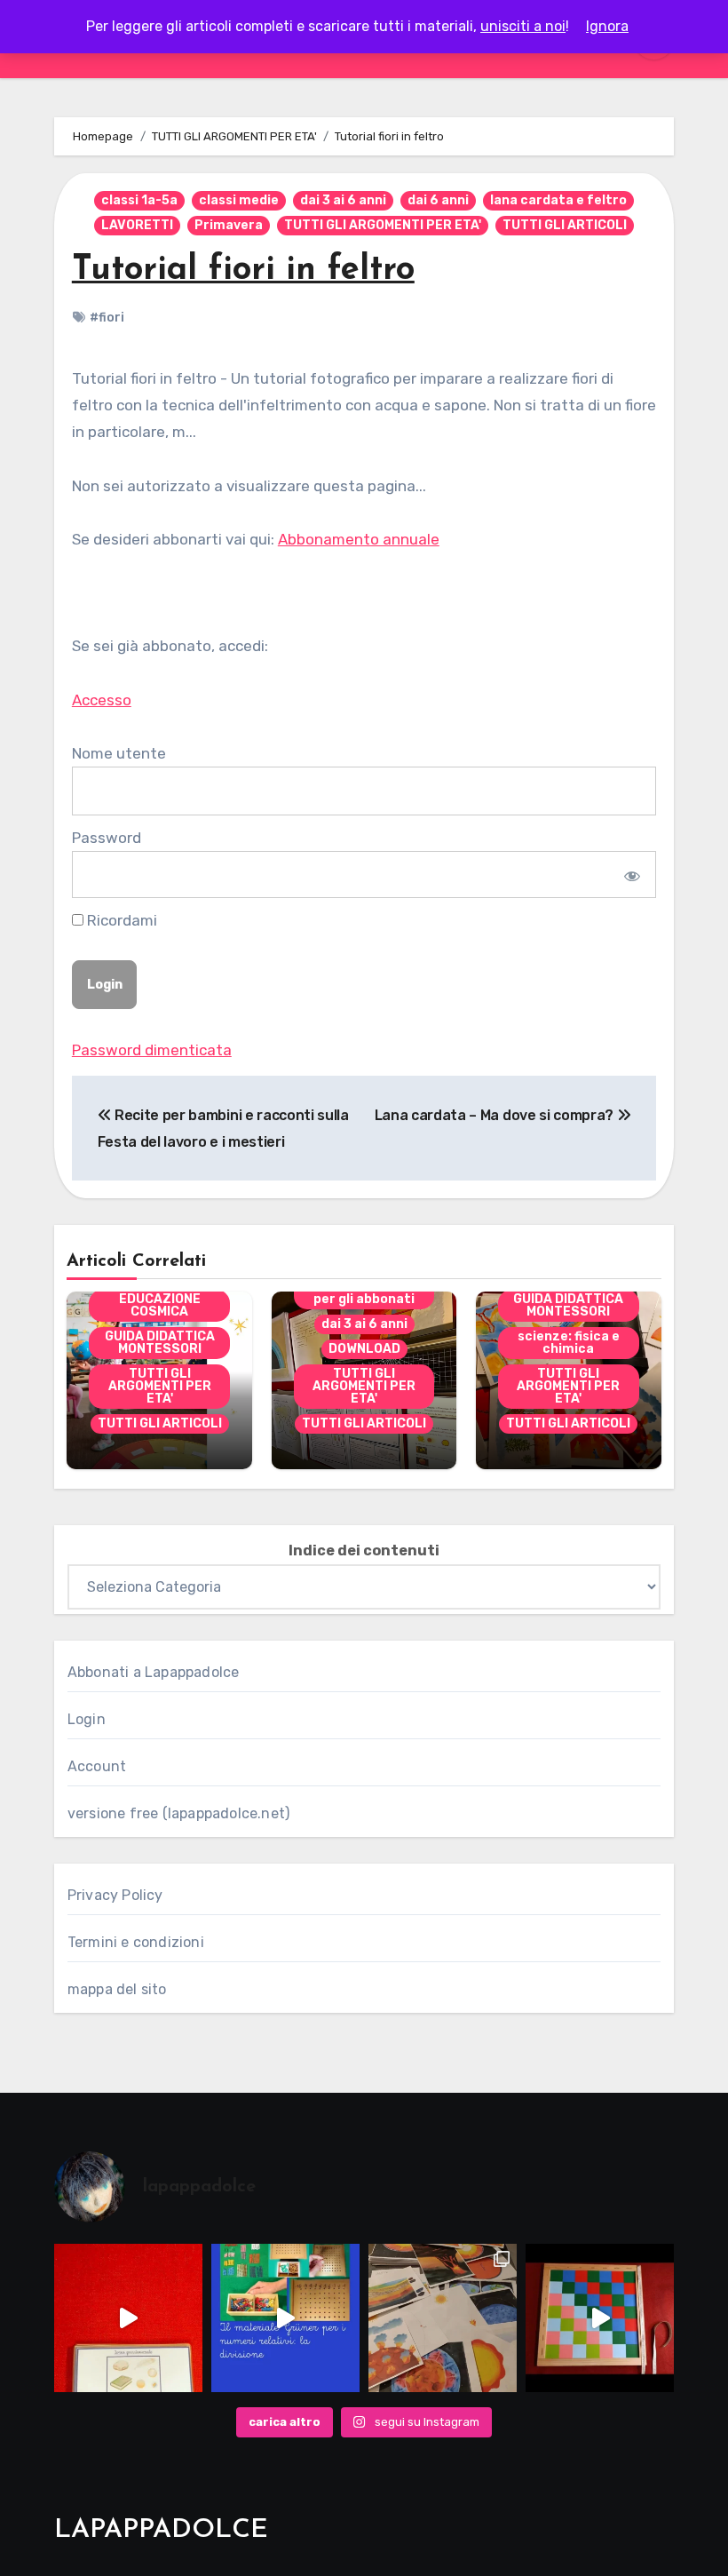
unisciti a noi (523, 26)
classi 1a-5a (139, 200)
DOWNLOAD (364, 1349)
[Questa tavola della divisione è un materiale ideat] (285, 2318)
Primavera (229, 225)
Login (87, 1719)
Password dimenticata (152, 1050)
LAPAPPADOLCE (161, 2530)
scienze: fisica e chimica (569, 1343)
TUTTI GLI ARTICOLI (565, 225)
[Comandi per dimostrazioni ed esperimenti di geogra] (128, 2318)
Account (97, 1766)
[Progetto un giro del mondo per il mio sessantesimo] (600, 2318)
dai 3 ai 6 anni (343, 200)
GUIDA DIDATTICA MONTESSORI (160, 1343)
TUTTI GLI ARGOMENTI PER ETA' (383, 225)
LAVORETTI (137, 225)
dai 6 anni (438, 200)
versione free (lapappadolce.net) (178, 1813)
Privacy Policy (115, 1895)
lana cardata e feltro (558, 200)
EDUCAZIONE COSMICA (160, 1305)
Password (107, 838)
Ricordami (120, 920)
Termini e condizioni (136, 1942)
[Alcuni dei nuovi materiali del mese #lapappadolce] (443, 2318)
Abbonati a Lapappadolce (154, 1672)
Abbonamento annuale (359, 539)
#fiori (107, 318)
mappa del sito (117, 1989)
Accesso (102, 700)
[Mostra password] (631, 874)
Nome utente (119, 753)
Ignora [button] (607, 26)
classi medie (239, 200)
